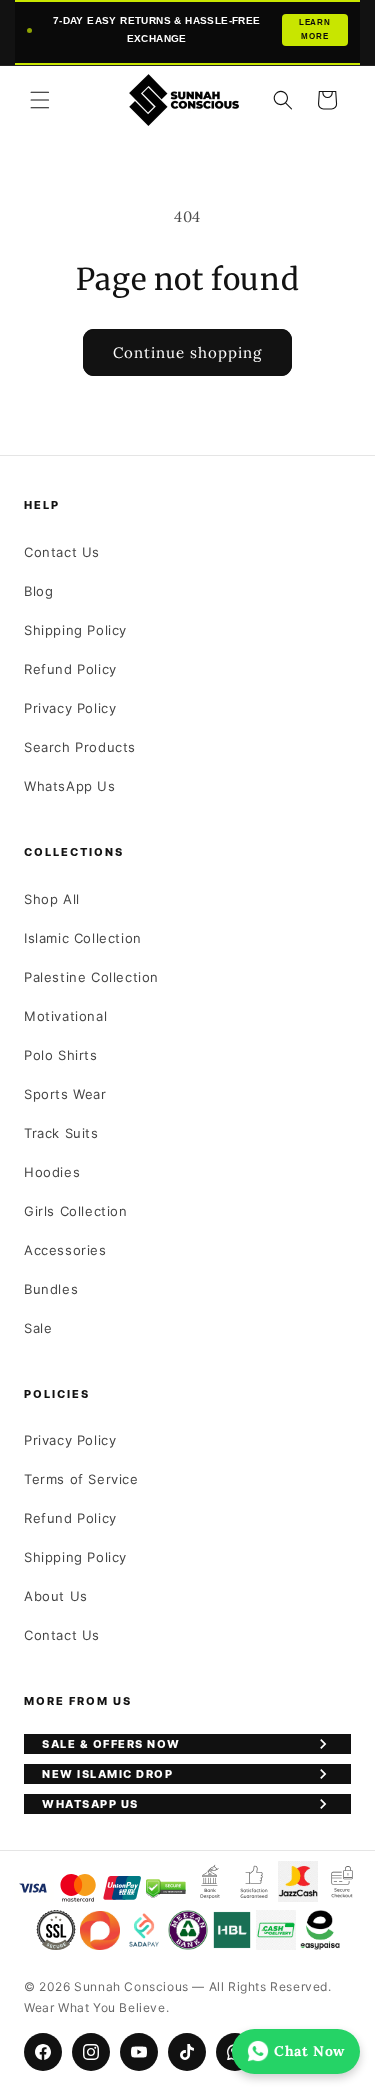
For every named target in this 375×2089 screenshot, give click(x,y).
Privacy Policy (70, 708)
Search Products (80, 747)
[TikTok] (187, 2052)
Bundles (51, 1289)
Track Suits (61, 1133)
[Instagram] (91, 2052)
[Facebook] (43, 2052)
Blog (38, 591)
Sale (38, 1328)
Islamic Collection (83, 938)
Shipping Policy (75, 630)
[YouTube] (139, 2052)
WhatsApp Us (70, 786)
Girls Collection (76, 1211)
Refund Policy (70, 669)
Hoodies (52, 1172)
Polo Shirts (61, 1055)
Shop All (52, 899)
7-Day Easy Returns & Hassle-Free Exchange (192, 29)
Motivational (65, 1016)
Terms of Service (81, 1479)
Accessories (65, 1250)
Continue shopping (187, 352)
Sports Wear (65, 1094)
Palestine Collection (91, 977)
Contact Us (62, 552)
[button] (40, 100)
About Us (56, 1596)
